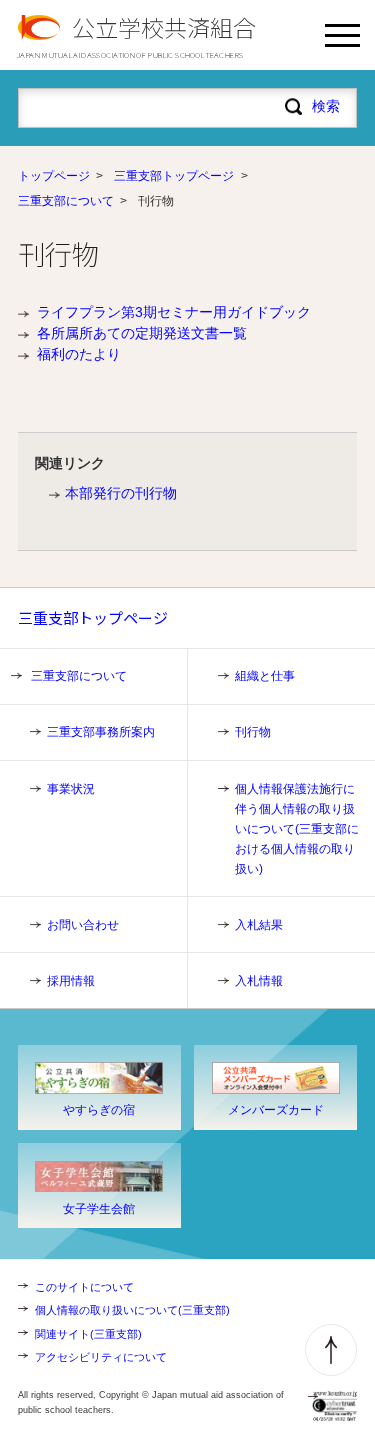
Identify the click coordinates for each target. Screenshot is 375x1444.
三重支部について (66, 201)
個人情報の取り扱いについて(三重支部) (132, 1310)
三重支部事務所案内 (101, 732)
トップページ (54, 176)
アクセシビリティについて (101, 1357)
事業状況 (71, 789)
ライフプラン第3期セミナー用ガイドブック (174, 312)
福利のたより (79, 354)
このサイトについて (84, 1287)
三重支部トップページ (174, 176)
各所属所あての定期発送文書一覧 (142, 333)
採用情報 (71, 981)
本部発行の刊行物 (120, 493)
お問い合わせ (83, 925)
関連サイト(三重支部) (88, 1334)
